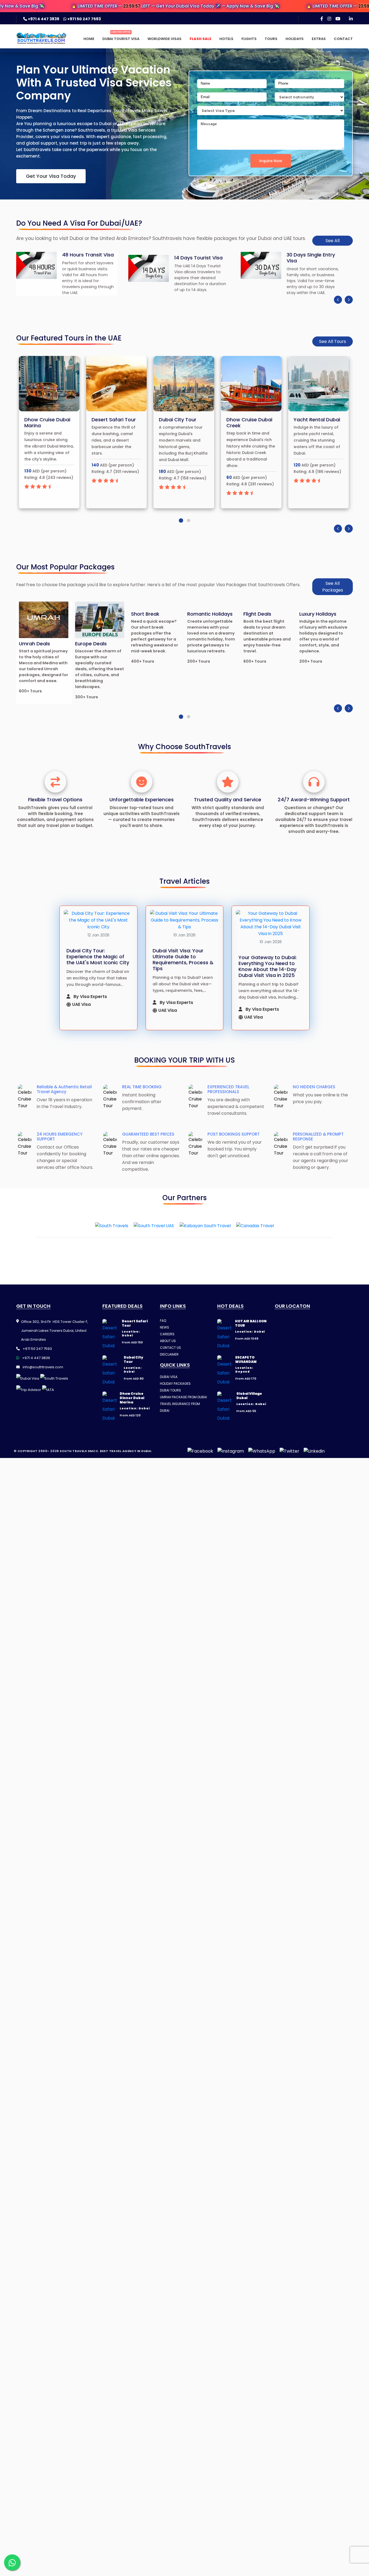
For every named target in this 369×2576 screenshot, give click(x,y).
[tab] (180, 520)
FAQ (163, 1321)
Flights (249, 39)
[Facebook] (322, 19)
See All (333, 241)
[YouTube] (338, 19)
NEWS (165, 1327)
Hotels (226, 39)
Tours (271, 39)
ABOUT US (168, 1341)
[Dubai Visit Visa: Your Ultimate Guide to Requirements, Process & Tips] (185, 920)
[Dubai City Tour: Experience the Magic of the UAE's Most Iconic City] (98, 920)
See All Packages (333, 587)
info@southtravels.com (43, 1367)
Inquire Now (271, 161)
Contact (343, 39)
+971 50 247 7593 (84, 19)
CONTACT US (170, 1348)
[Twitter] (289, 1451)
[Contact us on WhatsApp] (12, 2562)
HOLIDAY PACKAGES (175, 1384)
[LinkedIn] (351, 19)
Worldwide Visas (165, 39)
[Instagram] (329, 19)
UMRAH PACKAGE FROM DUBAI (183, 1397)
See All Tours (333, 341)
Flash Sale (200, 39)
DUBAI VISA (169, 1377)
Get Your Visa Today (51, 176)
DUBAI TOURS (170, 1390)
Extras (319, 39)
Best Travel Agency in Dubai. (126, 1451)
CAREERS (167, 1334)
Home (89, 39)
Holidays (295, 39)
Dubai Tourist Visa (121, 39)
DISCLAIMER (169, 1354)
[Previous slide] (338, 300)
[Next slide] (349, 300)
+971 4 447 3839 (43, 19)
